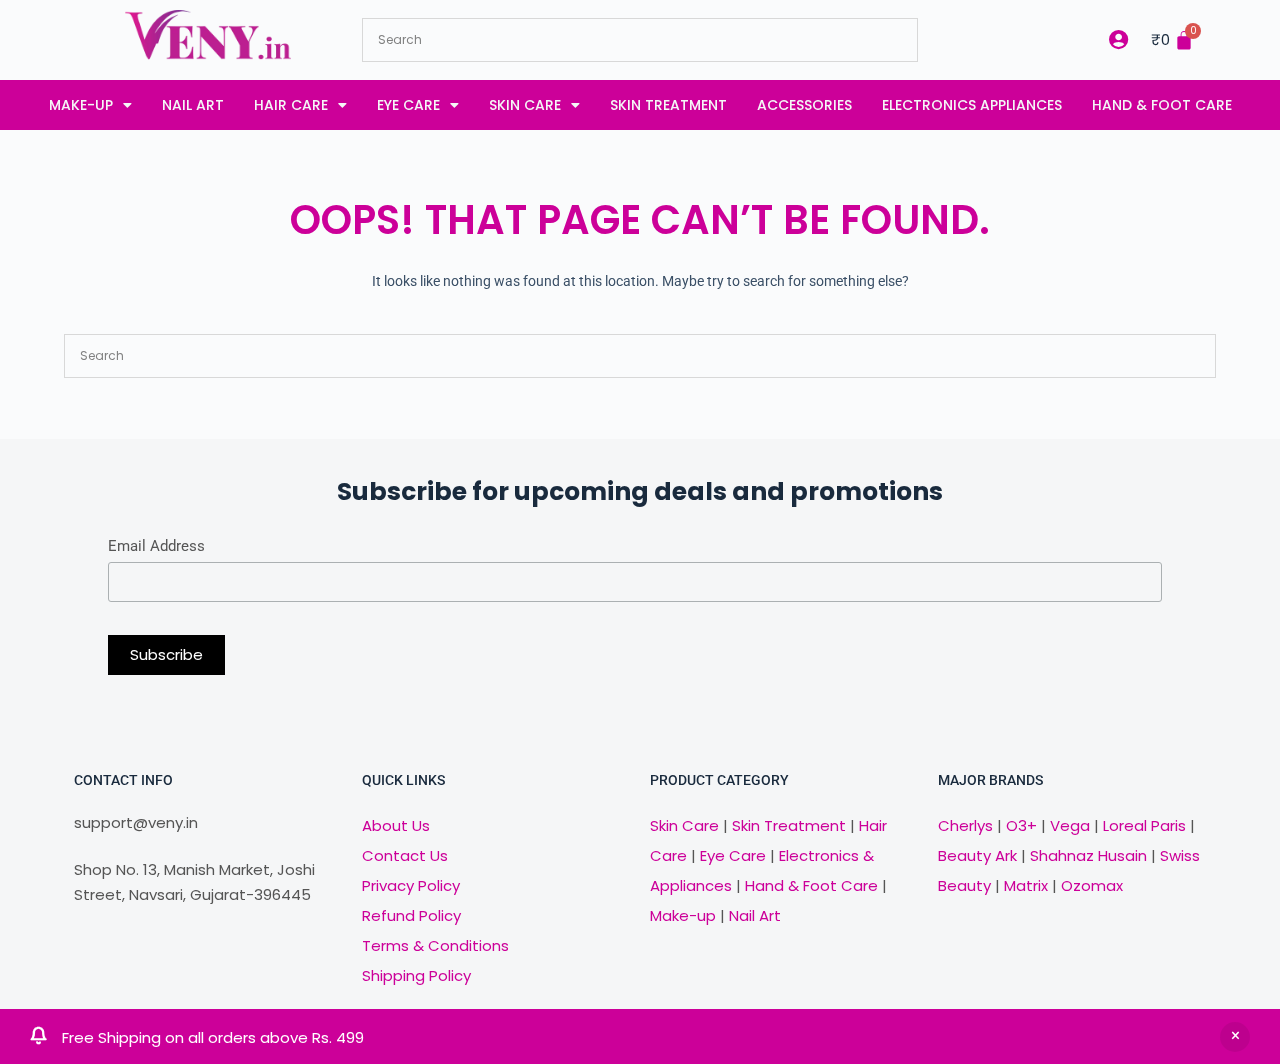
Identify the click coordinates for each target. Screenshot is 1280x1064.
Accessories (804, 105)
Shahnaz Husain (1088, 855)
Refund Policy (411, 915)
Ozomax (1092, 885)
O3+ (1021, 825)
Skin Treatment (668, 105)
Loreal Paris (1144, 825)
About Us (396, 825)
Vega (1070, 825)
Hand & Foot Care (1162, 105)
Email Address (156, 546)
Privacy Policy (411, 885)
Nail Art (193, 105)
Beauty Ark (977, 855)
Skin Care (525, 105)
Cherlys (965, 825)
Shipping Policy (416, 975)
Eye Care (408, 105)
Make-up (81, 105)
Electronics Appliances (972, 105)
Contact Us (405, 855)
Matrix (1026, 885)
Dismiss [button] (1235, 1037)
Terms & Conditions (435, 945)
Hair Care (291, 105)
